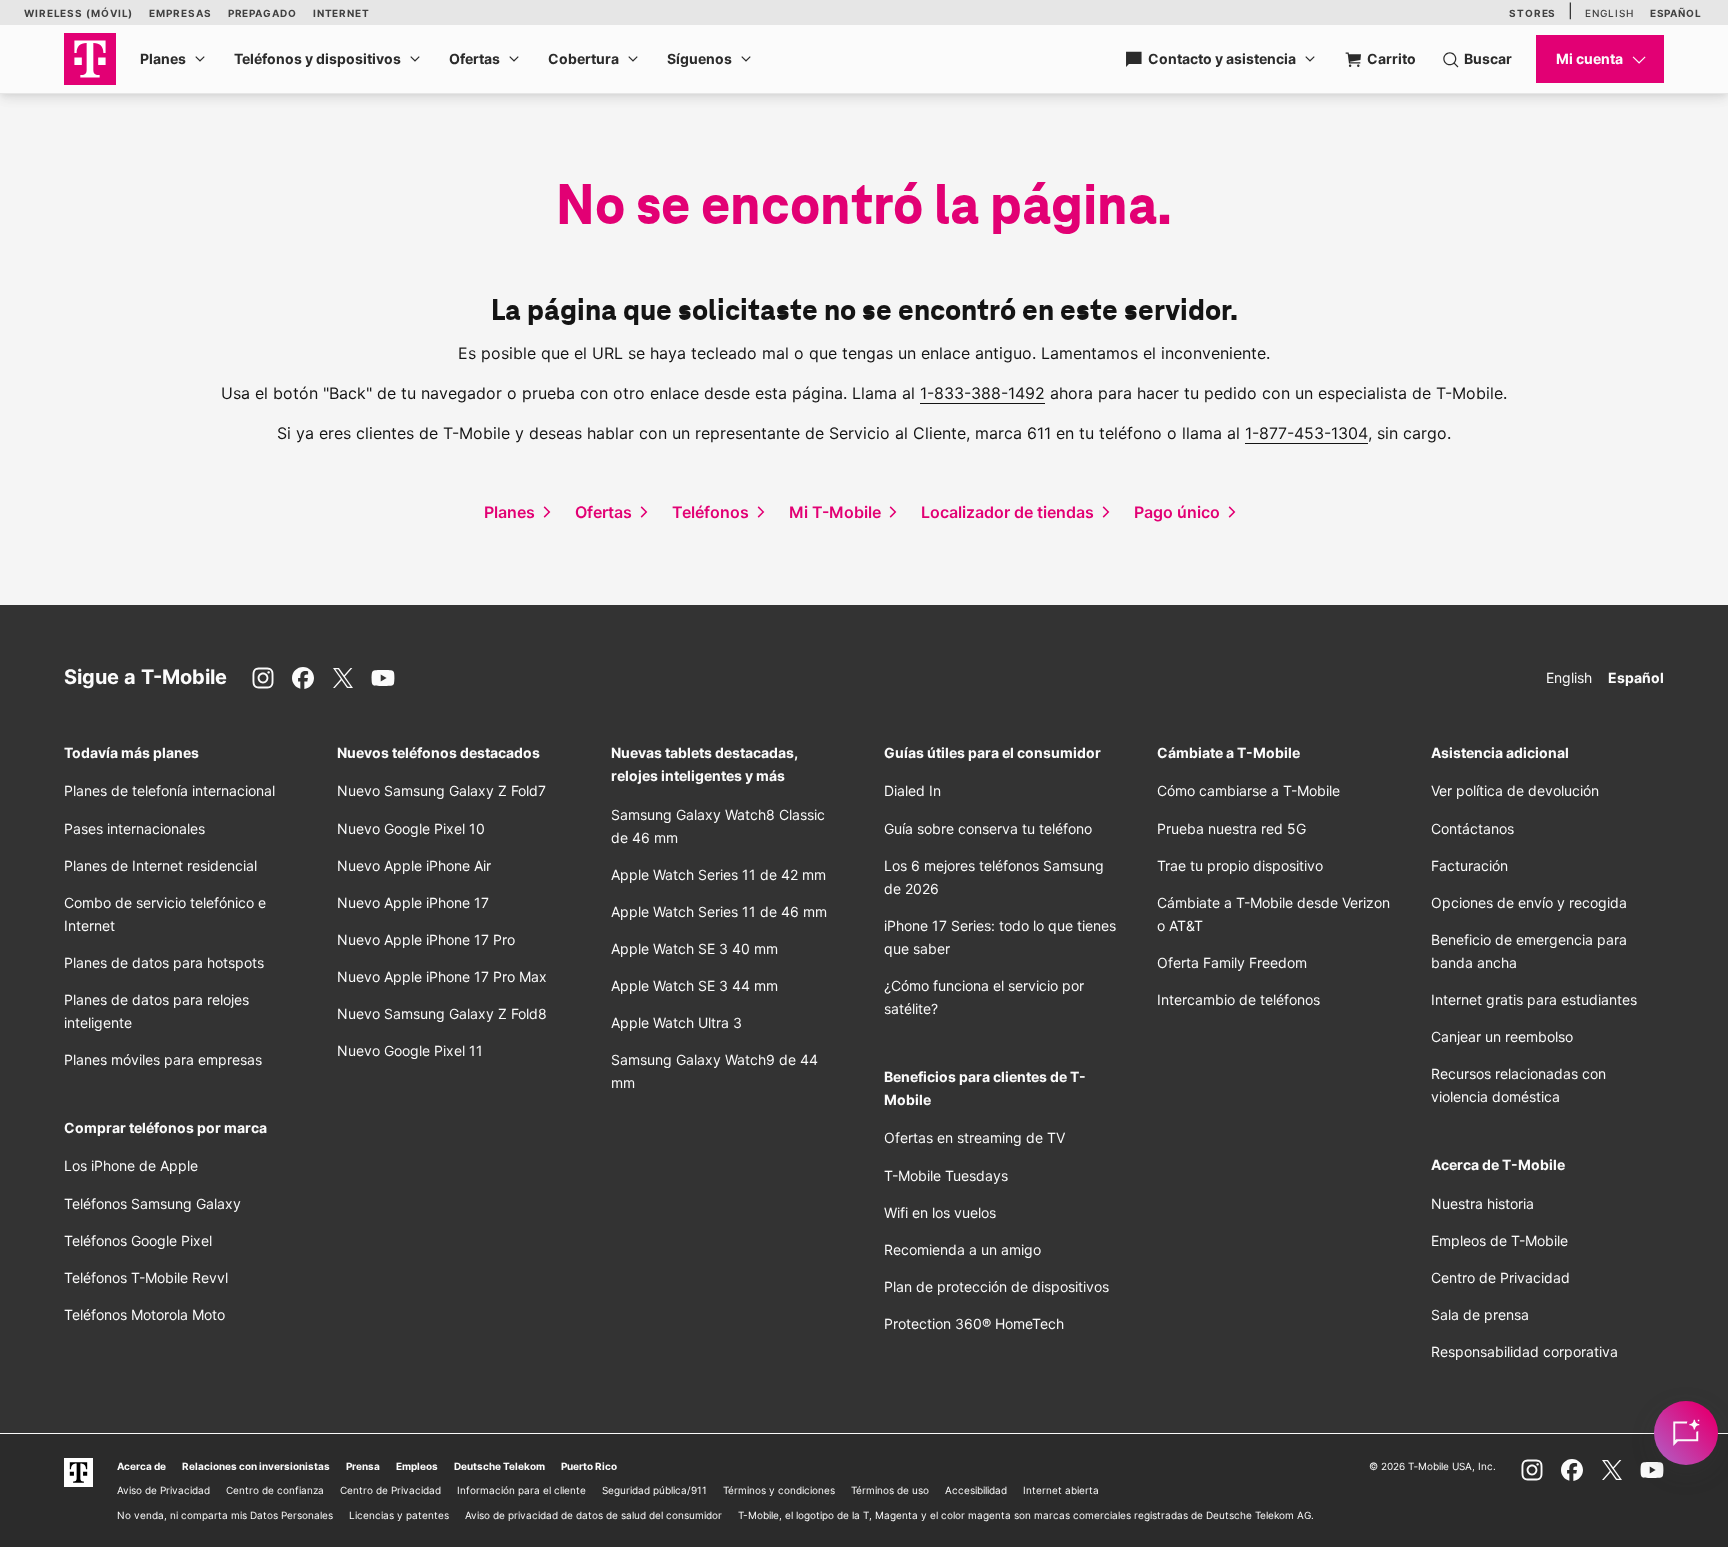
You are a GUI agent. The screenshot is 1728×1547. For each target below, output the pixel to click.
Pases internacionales (134, 828)
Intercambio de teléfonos (1238, 999)
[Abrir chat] (1686, 1433)
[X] (343, 678)
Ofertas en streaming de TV (974, 1137)
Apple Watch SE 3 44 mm (694, 985)
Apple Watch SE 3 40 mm (694, 948)
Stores (1532, 13)
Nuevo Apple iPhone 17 (413, 902)
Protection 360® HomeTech (974, 1323)
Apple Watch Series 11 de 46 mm (719, 911)
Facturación (1469, 865)
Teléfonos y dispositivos (317, 58)
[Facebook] (303, 678)
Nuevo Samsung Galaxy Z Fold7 (441, 790)
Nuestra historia (1482, 1203)
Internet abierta (1061, 1490)
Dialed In (912, 790)
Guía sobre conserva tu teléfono (988, 828)
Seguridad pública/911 (654, 1490)
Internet (341, 13)
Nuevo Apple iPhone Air (414, 865)
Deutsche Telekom (499, 1466)
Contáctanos (1472, 828)
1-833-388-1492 (982, 393)
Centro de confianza (275, 1490)
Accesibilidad (976, 1490)
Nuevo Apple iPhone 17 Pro (426, 939)
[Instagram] (263, 678)
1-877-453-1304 (1306, 433)
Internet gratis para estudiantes (1534, 999)
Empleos (417, 1466)
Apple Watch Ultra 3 (676, 1022)
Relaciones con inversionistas (256, 1466)
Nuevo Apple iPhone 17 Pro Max (442, 976)
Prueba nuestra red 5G (1231, 828)
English (1609, 13)
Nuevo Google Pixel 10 (411, 828)
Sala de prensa (1480, 1314)
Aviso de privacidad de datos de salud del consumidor (593, 1515)
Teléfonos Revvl (146, 1277)
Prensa (363, 1466)
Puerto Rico (589, 1466)
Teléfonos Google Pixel (140, 1240)
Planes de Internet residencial (160, 865)
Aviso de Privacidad (163, 1490)
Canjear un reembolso (1502, 1036)
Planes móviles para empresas (163, 1059)
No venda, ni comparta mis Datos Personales (225, 1515)
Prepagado (262, 13)
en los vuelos (940, 1212)
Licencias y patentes (399, 1515)
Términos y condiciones (779, 1490)
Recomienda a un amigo (962, 1249)
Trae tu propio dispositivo (1240, 865)
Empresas (180, 13)
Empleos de (1499, 1240)
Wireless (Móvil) (78, 13)
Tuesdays (946, 1175)
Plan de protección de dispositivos (996, 1286)
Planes (163, 58)
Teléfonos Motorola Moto (144, 1314)
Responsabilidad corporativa (1524, 1351)
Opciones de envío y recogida (1529, 902)
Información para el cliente (521, 1490)
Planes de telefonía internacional (169, 790)
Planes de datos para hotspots (164, 962)
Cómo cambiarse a (1248, 790)
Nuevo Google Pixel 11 (410, 1050)
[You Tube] (383, 678)
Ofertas (474, 58)
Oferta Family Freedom (1232, 962)
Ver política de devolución (1515, 790)
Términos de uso (890, 1490)
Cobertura (583, 58)
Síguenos (699, 58)
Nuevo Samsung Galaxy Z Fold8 (442, 1013)
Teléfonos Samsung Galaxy (152, 1203)
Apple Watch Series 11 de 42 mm (718, 874)
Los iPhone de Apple (131, 1165)
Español (1676, 13)
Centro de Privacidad (1500, 1277)
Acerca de (141, 1466)
